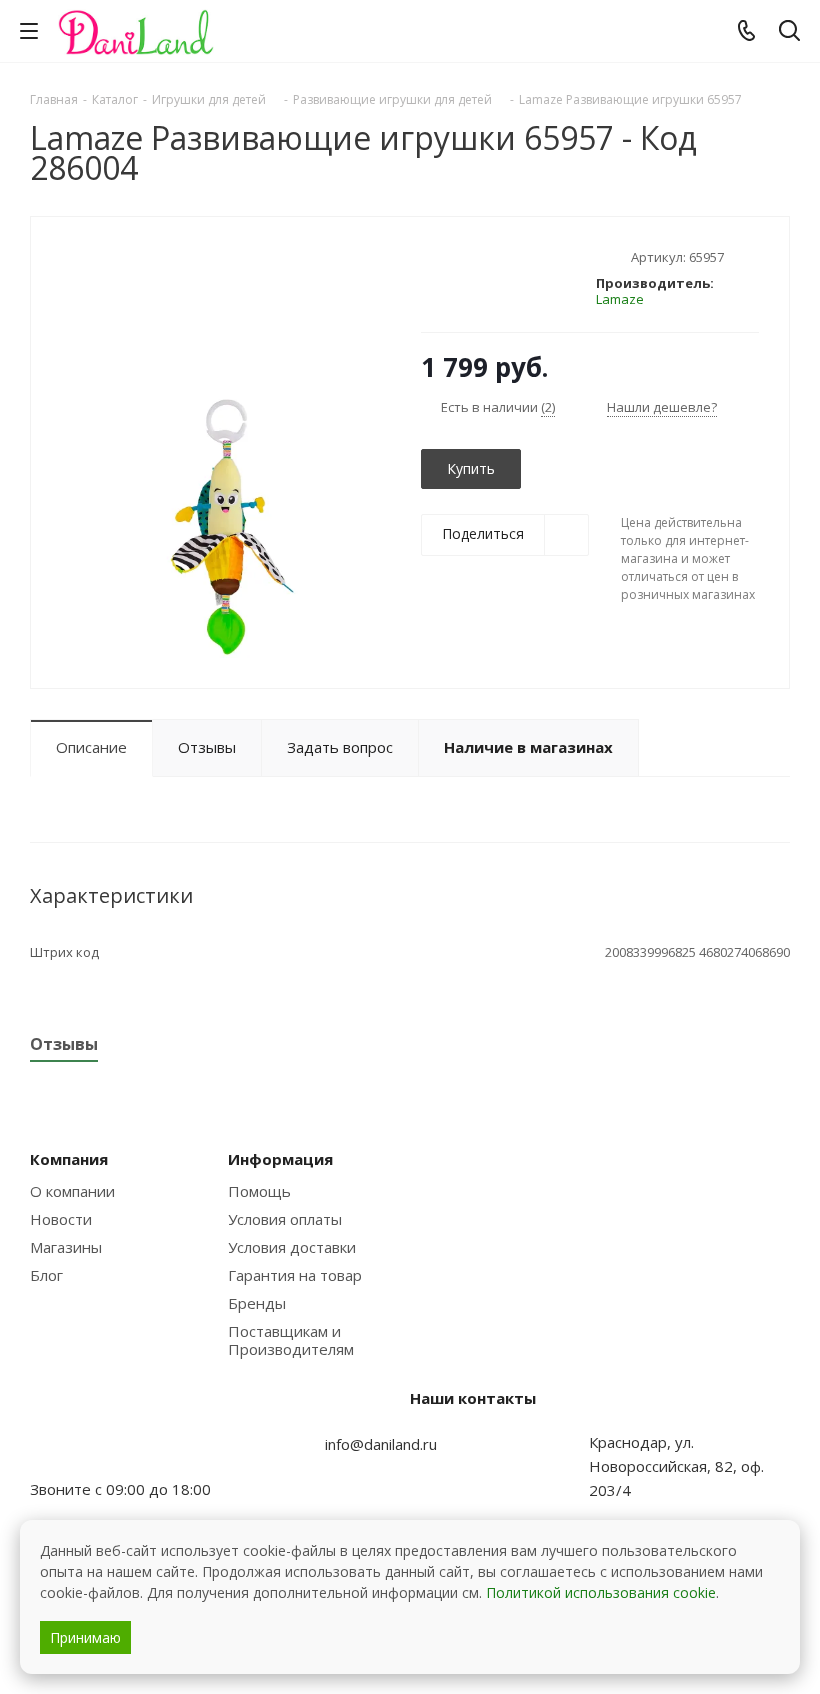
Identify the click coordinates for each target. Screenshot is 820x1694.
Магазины (66, 1247)
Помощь (259, 1191)
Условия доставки (292, 1247)
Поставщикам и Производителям (291, 1340)
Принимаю (85, 1637)
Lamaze (620, 299)
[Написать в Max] (95, 1450)
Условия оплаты (285, 1219)
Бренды (257, 1303)
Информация (280, 1159)
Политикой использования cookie (601, 1592)
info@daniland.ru (381, 1444)
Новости (61, 1219)
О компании (72, 1191)
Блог (46, 1275)
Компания (69, 1159)
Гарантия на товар (295, 1275)
